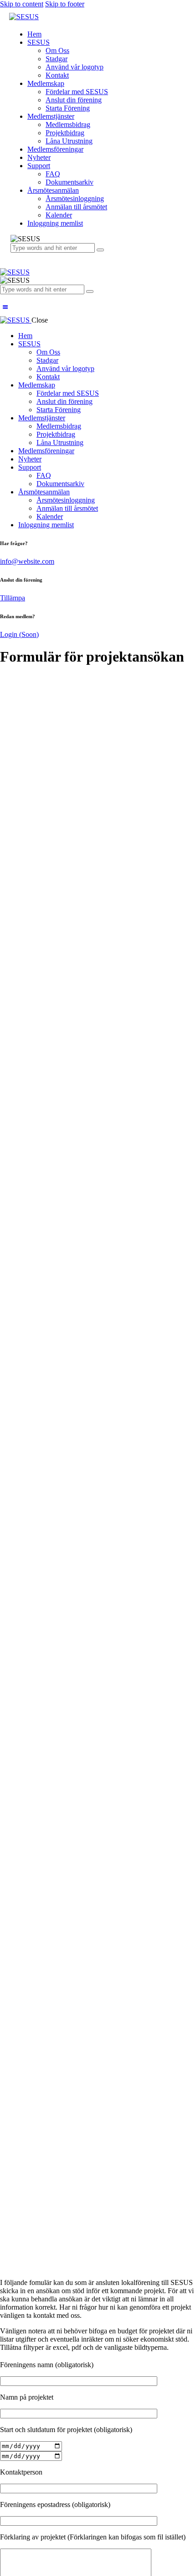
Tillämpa (13, 598)
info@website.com (27, 561)
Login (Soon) (19, 634)
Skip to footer (65, 4)
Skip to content (22, 4)
